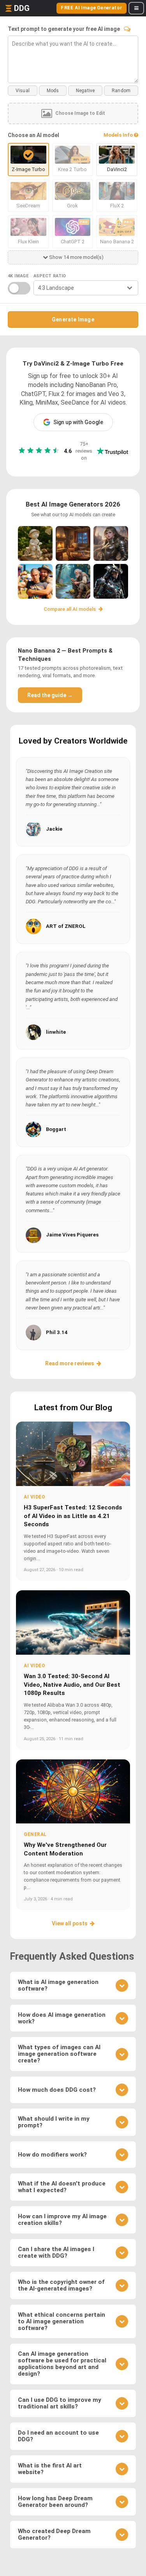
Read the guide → (50, 695)
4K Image (18, 276)
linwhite (56, 1032)
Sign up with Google (78, 422)
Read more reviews (70, 1363)
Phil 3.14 (57, 1332)
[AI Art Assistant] (127, 29)
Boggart (56, 1129)
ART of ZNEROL (66, 926)
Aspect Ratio (50, 276)
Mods (53, 91)
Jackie (54, 829)
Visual (23, 91)
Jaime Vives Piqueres (72, 1235)
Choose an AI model (33, 135)
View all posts (70, 1923)
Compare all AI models (70, 609)
